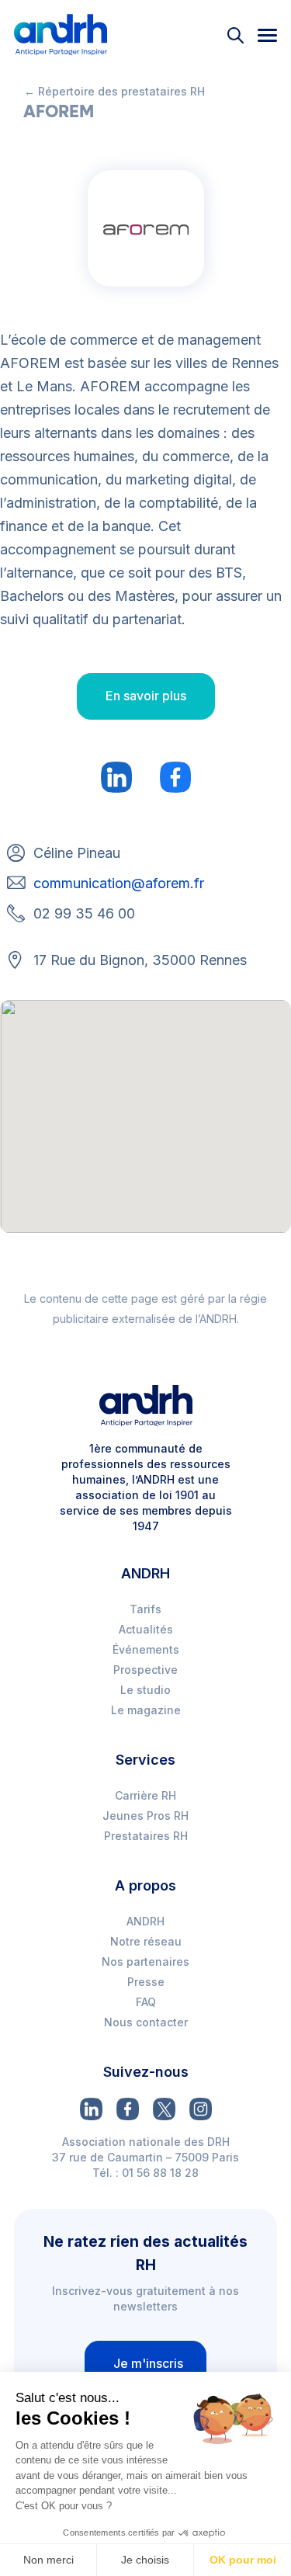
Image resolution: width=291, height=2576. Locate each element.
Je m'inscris (148, 2363)
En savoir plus (146, 696)
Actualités (146, 1629)
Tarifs (145, 1609)
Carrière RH (145, 1795)
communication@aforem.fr (119, 883)
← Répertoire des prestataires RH (114, 91)
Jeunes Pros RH (145, 1816)
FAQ (146, 2002)
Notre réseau (146, 1941)
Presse (146, 1982)
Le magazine (146, 1710)
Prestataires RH (146, 1836)
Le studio (145, 1690)
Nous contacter (146, 2022)
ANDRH (145, 1921)
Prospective (145, 1670)
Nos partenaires (145, 1962)
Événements (146, 1649)
